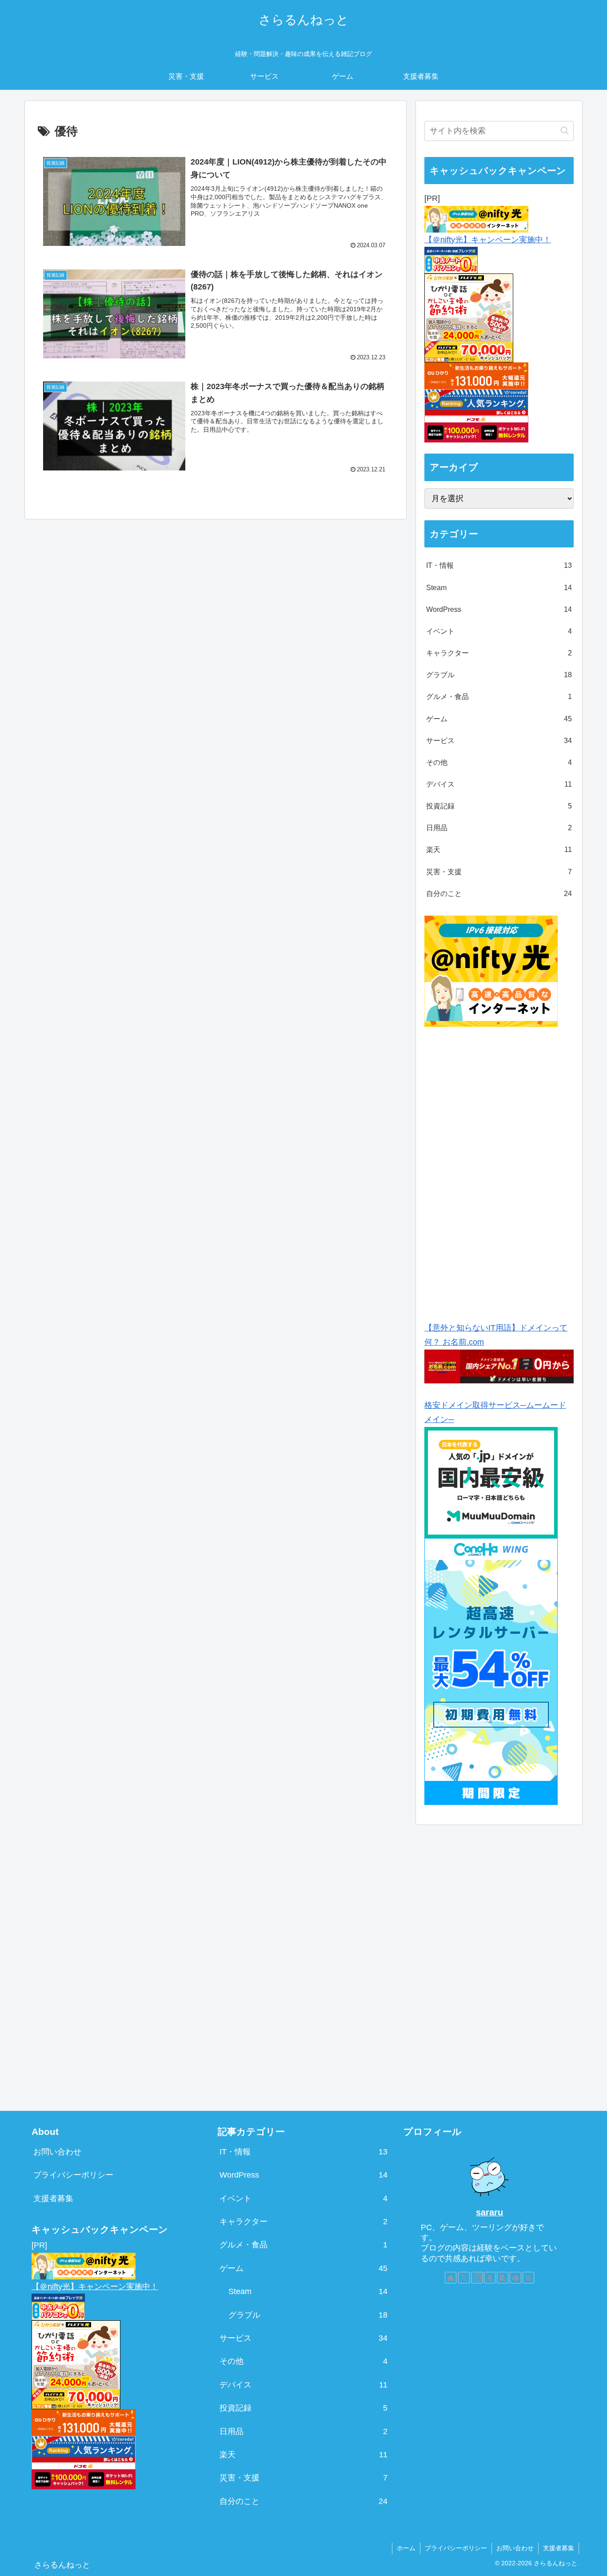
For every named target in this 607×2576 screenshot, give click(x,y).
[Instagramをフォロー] (477, 2278)
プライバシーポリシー (73, 2175)
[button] (565, 131)
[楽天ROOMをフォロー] (503, 2278)
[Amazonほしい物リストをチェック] (490, 2278)
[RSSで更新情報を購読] (528, 2278)
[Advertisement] (500, 1171)
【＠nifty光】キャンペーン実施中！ (488, 240)
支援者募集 (53, 2198)
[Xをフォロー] (464, 2278)
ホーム (406, 2548)
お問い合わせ (57, 2152)
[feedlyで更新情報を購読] (515, 2278)
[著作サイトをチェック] (451, 2278)
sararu (489, 2212)
